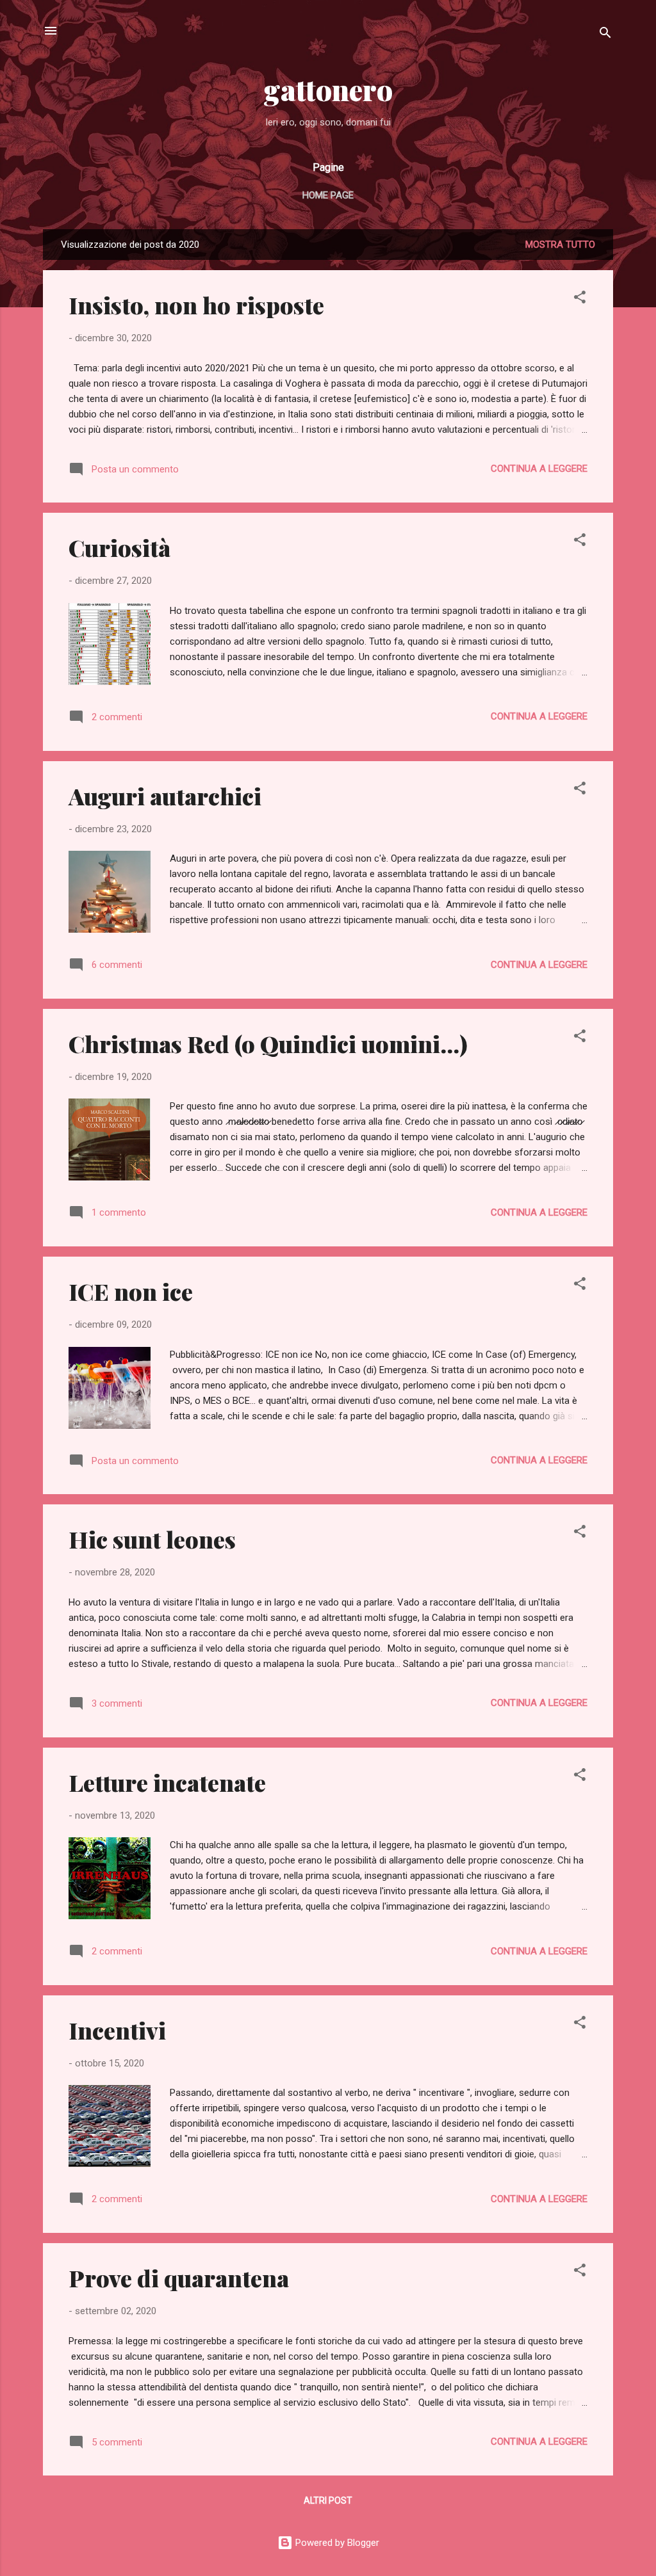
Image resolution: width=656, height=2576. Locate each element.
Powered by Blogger (336, 2543)
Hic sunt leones (152, 1539)
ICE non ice (131, 1291)
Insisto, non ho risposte (196, 305)
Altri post (328, 2500)
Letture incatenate (167, 1782)
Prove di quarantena (179, 2278)
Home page (328, 195)
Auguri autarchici (165, 796)
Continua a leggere (539, 469)
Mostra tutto (560, 245)
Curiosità (119, 547)
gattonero (328, 89)
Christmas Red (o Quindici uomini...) (268, 1043)
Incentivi (117, 2030)
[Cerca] (605, 35)
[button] (580, 299)
